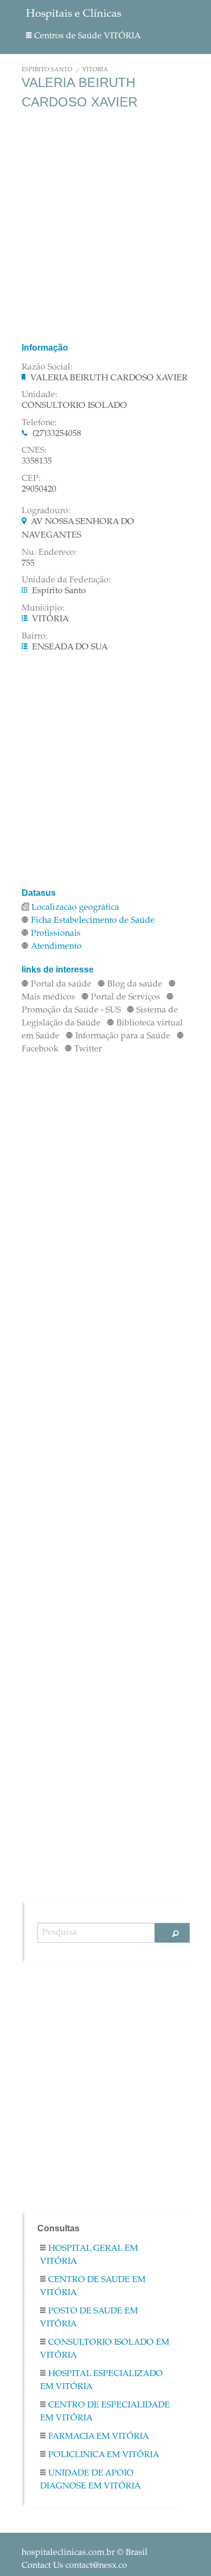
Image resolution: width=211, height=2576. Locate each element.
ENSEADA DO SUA (70, 647)
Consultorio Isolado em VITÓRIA (105, 2349)
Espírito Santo (47, 70)
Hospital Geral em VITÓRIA (89, 2255)
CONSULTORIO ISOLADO (74, 406)
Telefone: (39, 423)
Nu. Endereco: (49, 553)
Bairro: (35, 636)
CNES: (34, 451)
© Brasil (85, 2553)
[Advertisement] (105, 226)
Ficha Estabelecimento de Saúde (93, 921)
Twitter (88, 1049)
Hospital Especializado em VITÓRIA (101, 2380)
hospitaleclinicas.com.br (68, 2553)
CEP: (31, 479)
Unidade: (39, 395)
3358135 (37, 461)
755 (28, 563)
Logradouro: (46, 511)
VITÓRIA (95, 70)
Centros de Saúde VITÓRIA (87, 36)
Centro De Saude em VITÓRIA (93, 2286)
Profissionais (56, 934)
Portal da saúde (61, 984)
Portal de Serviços (126, 997)
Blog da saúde (135, 984)
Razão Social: (47, 367)
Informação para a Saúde (123, 1036)
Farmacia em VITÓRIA (98, 2437)
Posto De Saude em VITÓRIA (89, 2318)
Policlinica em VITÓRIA (104, 2455)
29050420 (39, 489)
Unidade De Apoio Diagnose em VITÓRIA (90, 2480)
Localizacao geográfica (75, 908)
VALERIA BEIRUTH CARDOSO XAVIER (109, 378)
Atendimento (56, 947)
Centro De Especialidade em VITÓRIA (105, 2412)
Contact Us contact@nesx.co (74, 2566)
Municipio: (43, 608)
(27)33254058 (57, 434)
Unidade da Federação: (66, 580)
